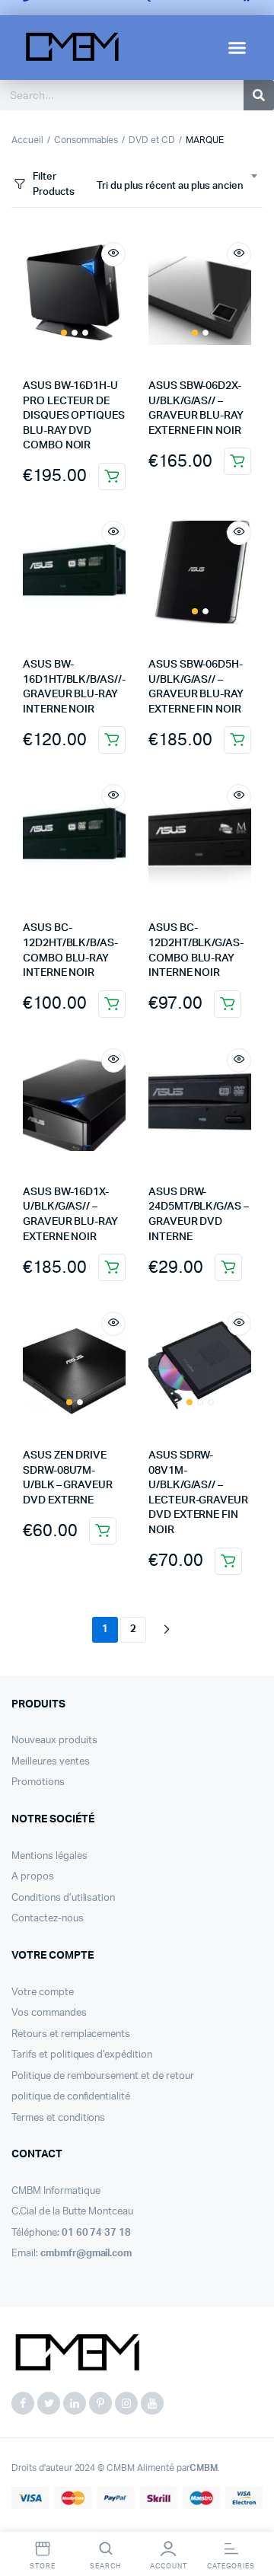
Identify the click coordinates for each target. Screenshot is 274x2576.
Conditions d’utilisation (63, 1898)
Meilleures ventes (51, 1762)
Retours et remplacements (71, 2034)
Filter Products (54, 185)
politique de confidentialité (71, 2097)
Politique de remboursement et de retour (103, 2076)
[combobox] (177, 187)
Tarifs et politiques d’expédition (82, 2055)
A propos (33, 1877)
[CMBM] (76, 2354)
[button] (237, 48)
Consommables (86, 140)
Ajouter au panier (112, 477)
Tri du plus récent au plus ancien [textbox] (170, 186)
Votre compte (43, 1993)
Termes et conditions (58, 2118)
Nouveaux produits (54, 1741)
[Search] (259, 95)
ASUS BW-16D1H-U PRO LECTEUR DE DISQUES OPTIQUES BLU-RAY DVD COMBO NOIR (74, 416)
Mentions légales (49, 1856)
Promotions (38, 1782)
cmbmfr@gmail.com (86, 2254)
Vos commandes (49, 2013)
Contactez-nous (48, 1919)
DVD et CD (152, 140)
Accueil (27, 140)
